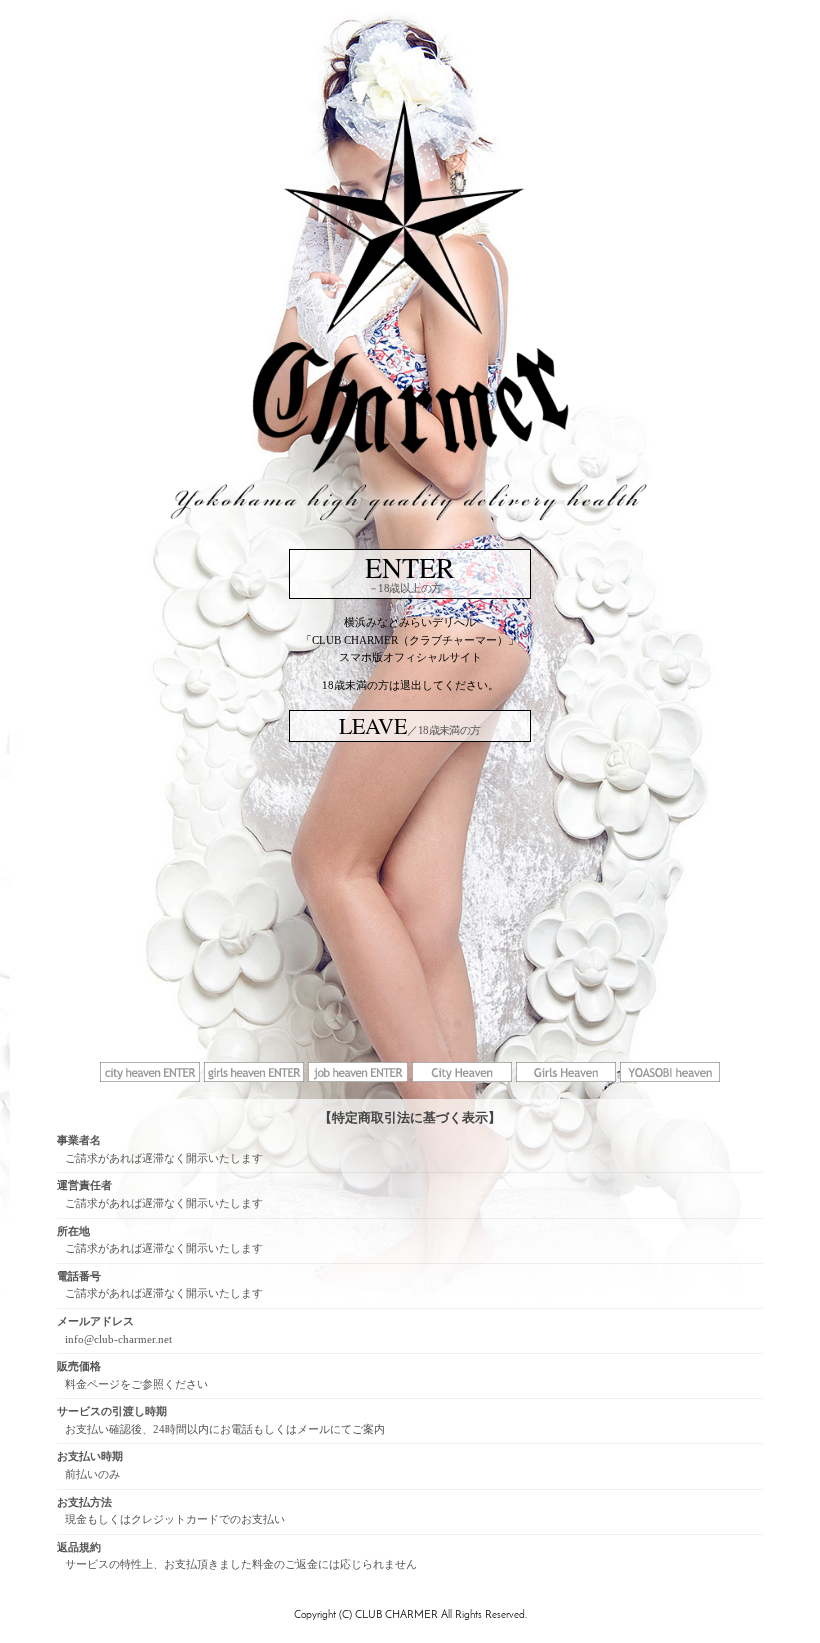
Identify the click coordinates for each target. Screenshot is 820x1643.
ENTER (410, 571)
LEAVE (410, 725)
